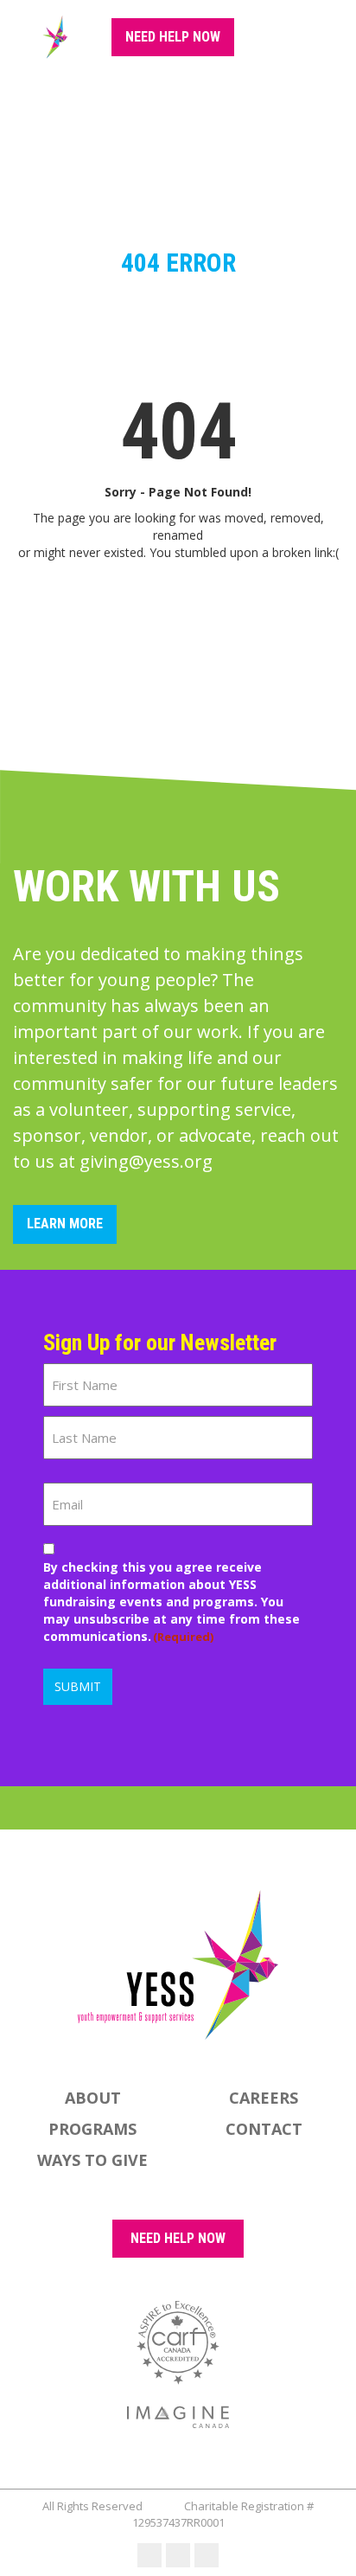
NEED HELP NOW (178, 2238)
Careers (264, 2098)
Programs (92, 2129)
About (93, 2098)
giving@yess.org (146, 1161)
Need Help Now (173, 37)
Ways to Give (92, 2160)
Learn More (65, 1224)
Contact (264, 2129)
